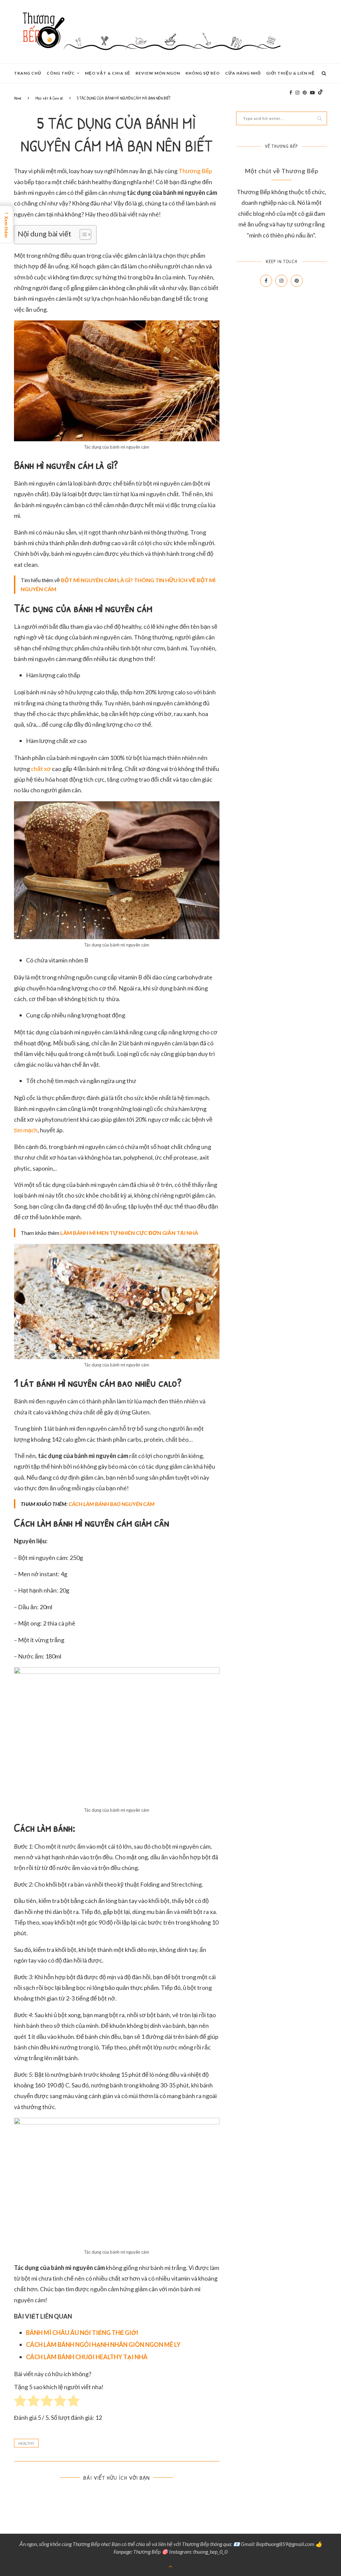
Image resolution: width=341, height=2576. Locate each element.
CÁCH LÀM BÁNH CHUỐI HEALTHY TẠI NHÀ (87, 2357)
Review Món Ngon (158, 73)
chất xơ (41, 769)
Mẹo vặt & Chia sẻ (108, 73)
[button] (82, 234)
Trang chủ (28, 73)
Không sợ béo (203, 73)
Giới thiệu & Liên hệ (290, 73)
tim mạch (26, 1130)
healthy (26, 2443)
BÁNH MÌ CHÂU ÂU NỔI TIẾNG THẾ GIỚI (82, 2333)
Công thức (61, 73)
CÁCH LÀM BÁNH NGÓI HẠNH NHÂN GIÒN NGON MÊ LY (103, 2345)
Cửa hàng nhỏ (243, 73)
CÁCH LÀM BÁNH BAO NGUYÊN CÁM (112, 1504)
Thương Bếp (195, 171)
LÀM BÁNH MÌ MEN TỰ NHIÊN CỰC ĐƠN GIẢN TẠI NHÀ (129, 1233)
